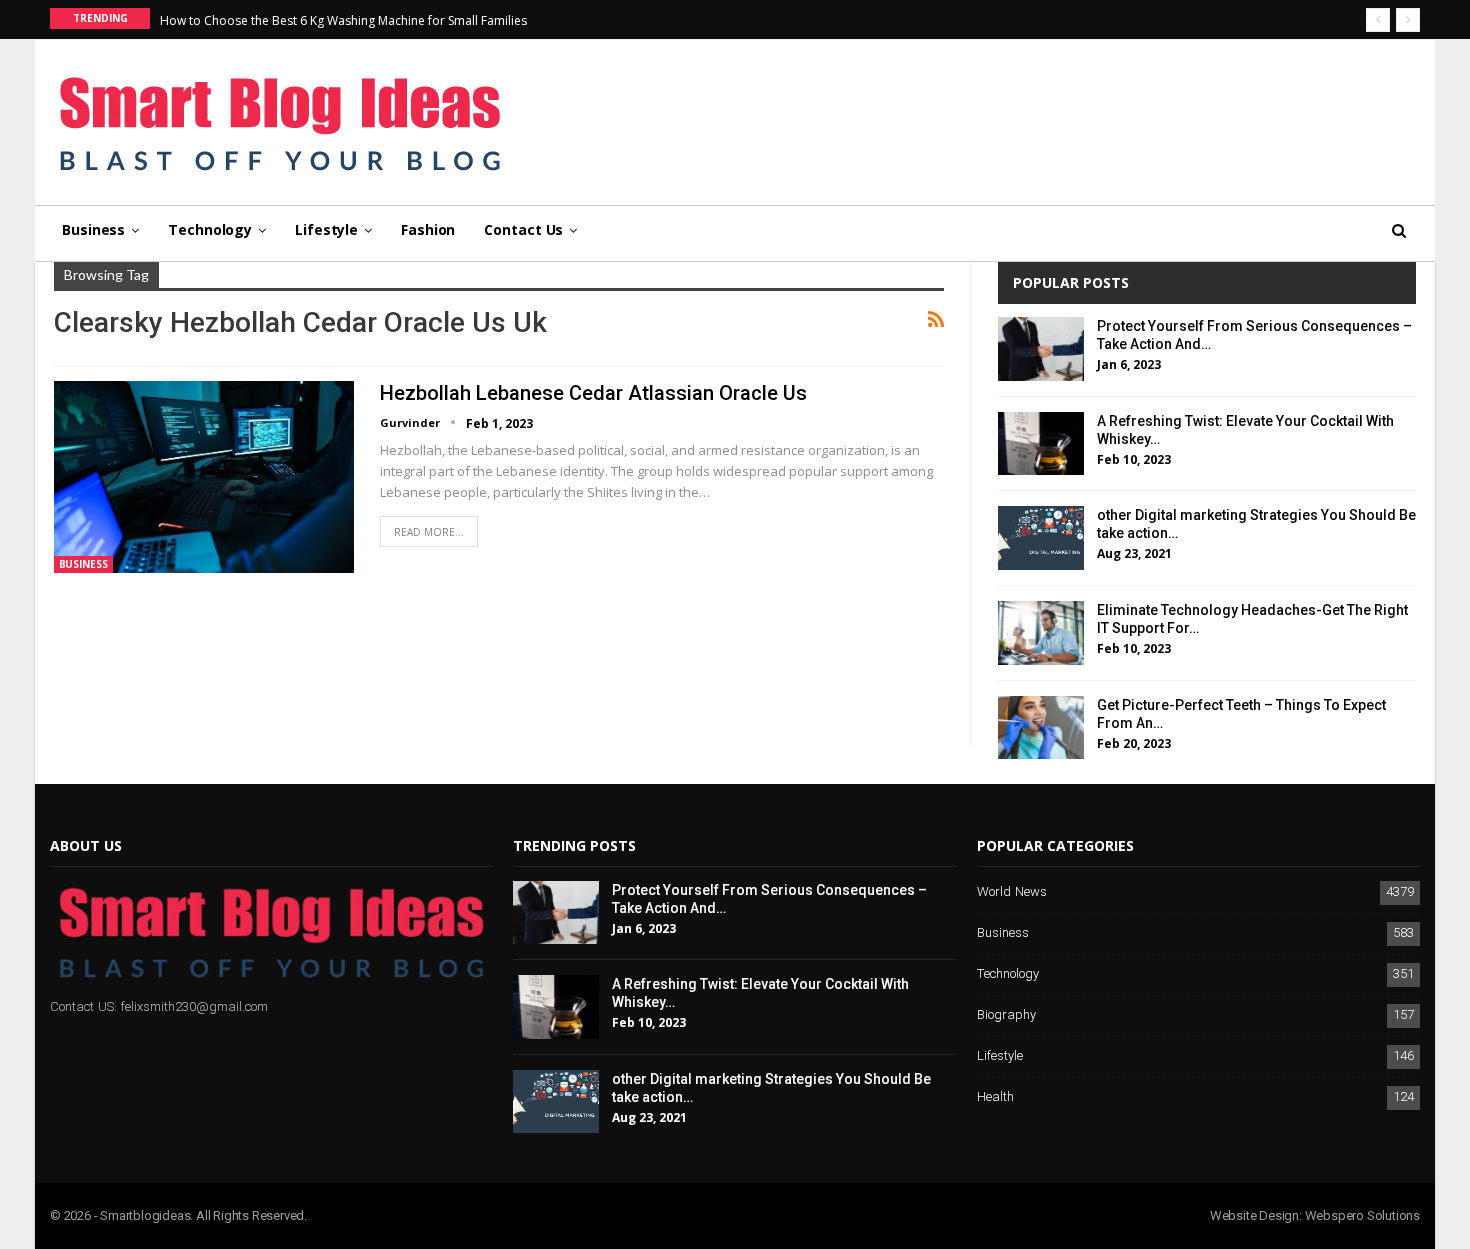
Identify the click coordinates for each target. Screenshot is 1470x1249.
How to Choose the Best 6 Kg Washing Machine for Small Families (343, 20)
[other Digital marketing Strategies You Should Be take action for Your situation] (1041, 538)
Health (995, 1097)
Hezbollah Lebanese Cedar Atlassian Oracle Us (593, 393)
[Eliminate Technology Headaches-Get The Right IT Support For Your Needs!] (1041, 633)
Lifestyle (326, 229)
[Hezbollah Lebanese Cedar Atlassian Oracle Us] (204, 477)
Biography (1006, 1015)
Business (93, 229)
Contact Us (523, 229)
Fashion (428, 229)
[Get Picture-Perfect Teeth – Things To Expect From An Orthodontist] (1041, 728)
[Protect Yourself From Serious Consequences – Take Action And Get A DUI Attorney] (1041, 349)
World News (1012, 892)
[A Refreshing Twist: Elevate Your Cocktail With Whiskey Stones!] (1041, 444)
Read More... (429, 532)
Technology (210, 229)
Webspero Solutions (1362, 1215)
